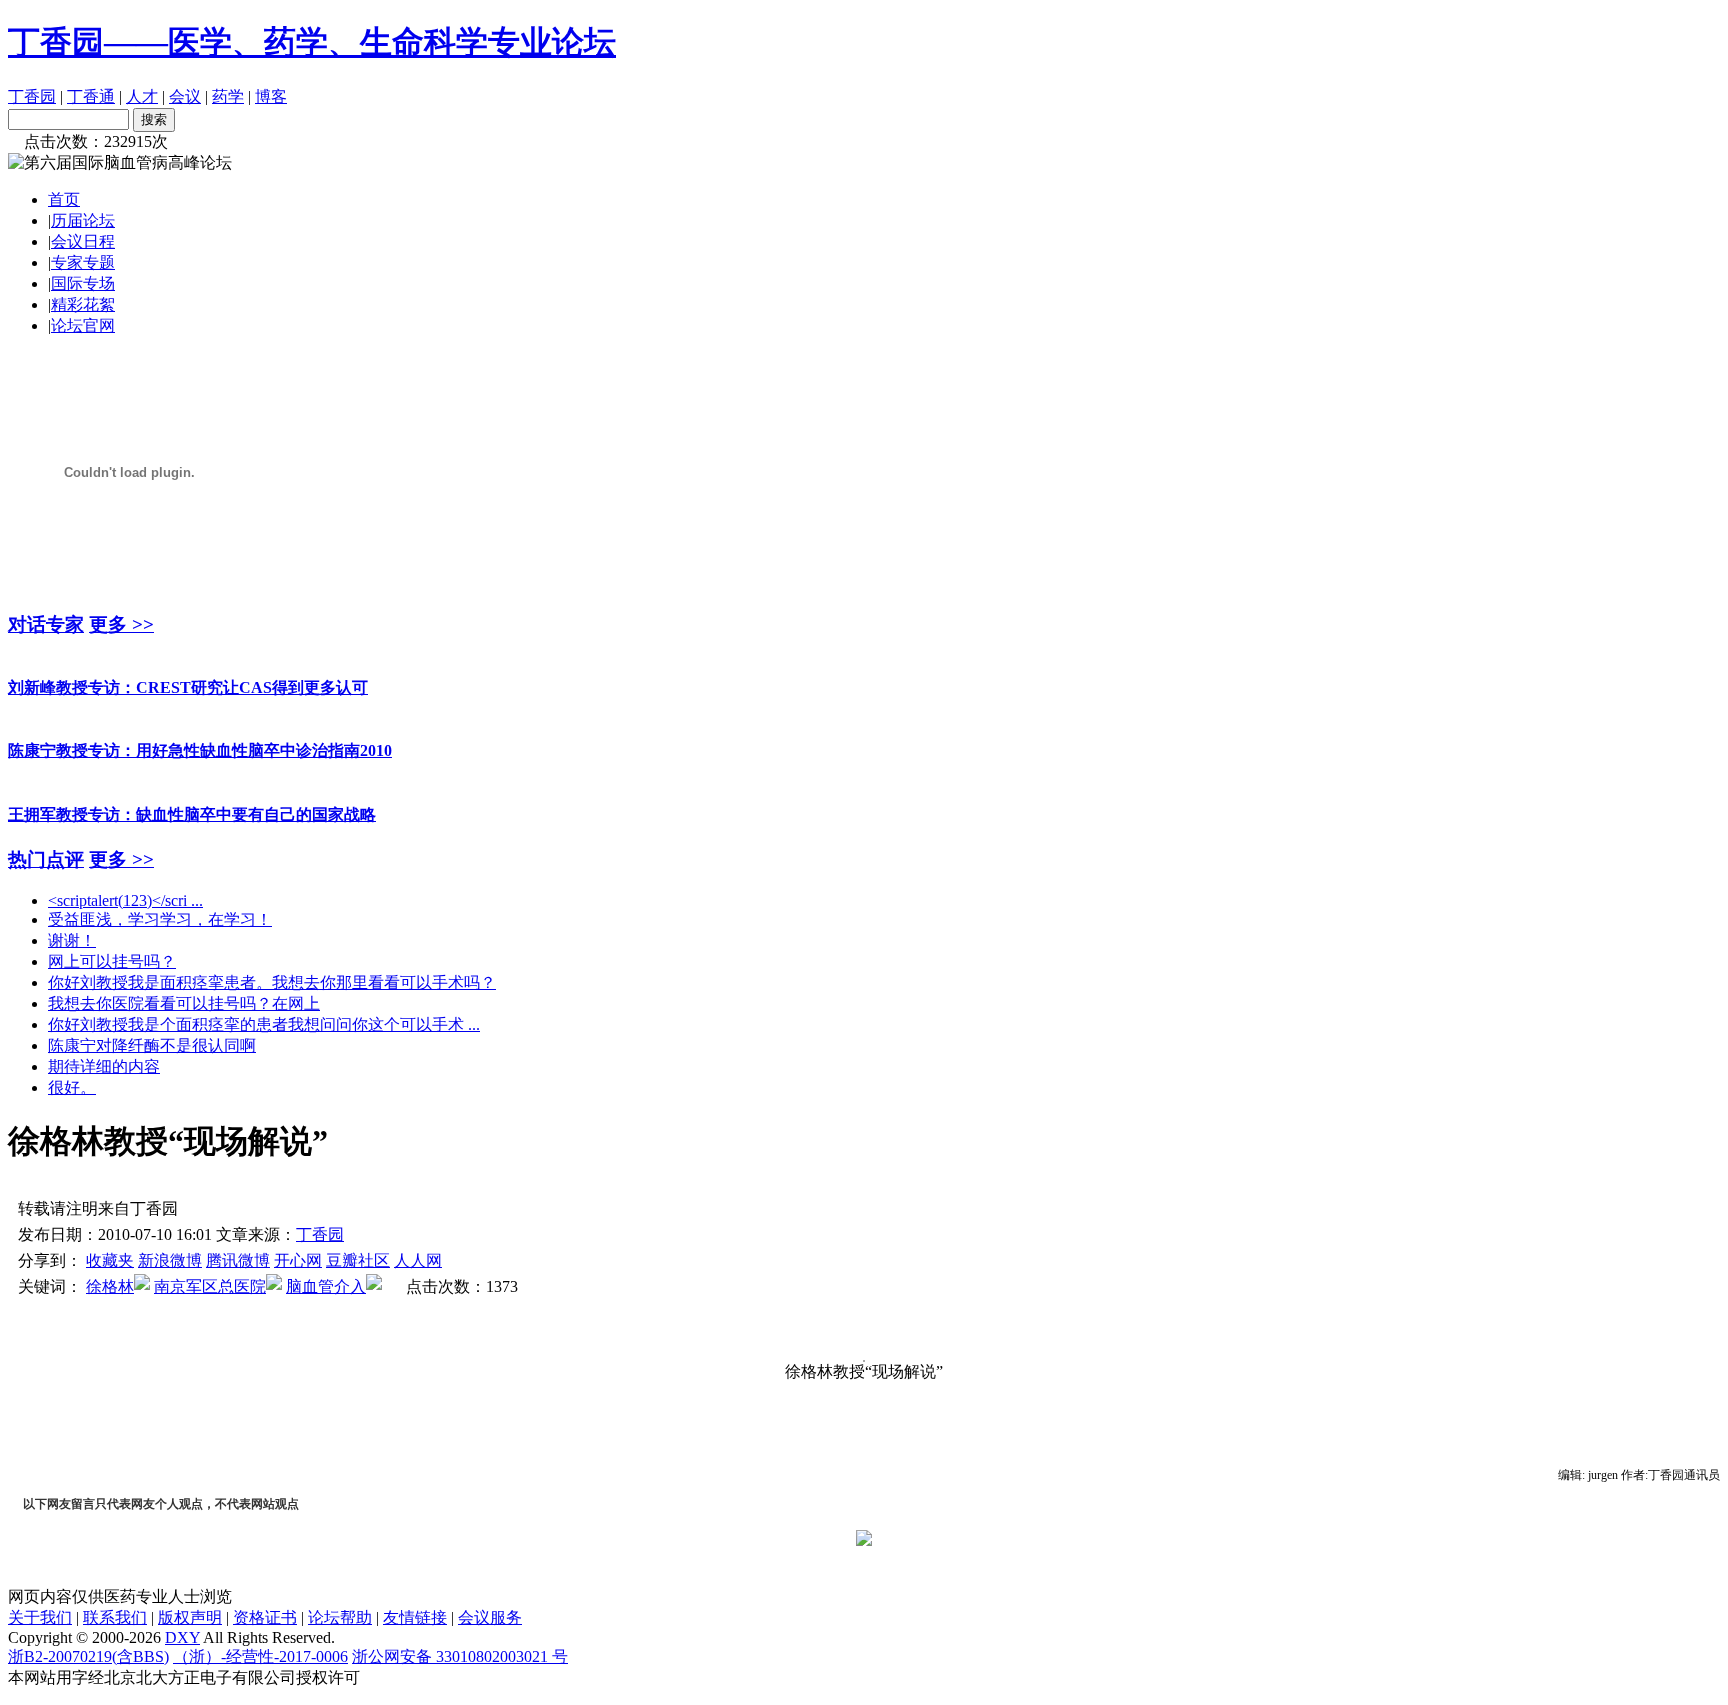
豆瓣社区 (358, 1260)
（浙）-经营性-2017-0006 (260, 1656)
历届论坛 (83, 220)
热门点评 (46, 859)
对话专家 (46, 624)
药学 (228, 96)
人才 (142, 96)
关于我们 (40, 1617)
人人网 (418, 1260)
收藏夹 (110, 1260)
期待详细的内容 (104, 1066)
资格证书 (265, 1617)
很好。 (72, 1087)
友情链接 (415, 1617)
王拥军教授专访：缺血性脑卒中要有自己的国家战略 (192, 814)
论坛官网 (83, 325)
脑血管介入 (326, 1286)
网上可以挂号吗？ (112, 961)
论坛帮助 (340, 1617)
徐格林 (110, 1286)
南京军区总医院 (210, 1286)
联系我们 (115, 1617)
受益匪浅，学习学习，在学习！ (160, 919)
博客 (271, 96)
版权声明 (190, 1617)
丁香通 (91, 96)
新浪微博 (170, 1260)
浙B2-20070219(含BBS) (88, 1656)
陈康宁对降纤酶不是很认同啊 (152, 1045)
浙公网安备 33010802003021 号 (460, 1656)
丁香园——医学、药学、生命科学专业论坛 (312, 42)
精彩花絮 (83, 304)
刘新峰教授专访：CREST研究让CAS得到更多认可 (188, 687)
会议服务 (490, 1617)
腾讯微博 (238, 1260)
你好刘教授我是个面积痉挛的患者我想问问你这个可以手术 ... (264, 1024)
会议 (185, 96)
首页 (64, 199)
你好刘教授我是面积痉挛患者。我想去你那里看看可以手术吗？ (272, 982)
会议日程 (83, 241)
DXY (182, 1637)
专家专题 (83, 262)
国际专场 (83, 283)
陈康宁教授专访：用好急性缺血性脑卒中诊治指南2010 (200, 750)
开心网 (298, 1260)
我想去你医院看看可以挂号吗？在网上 (184, 1003)
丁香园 (32, 96)
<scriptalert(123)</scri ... (125, 900)
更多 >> (121, 624)
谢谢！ (72, 940)
